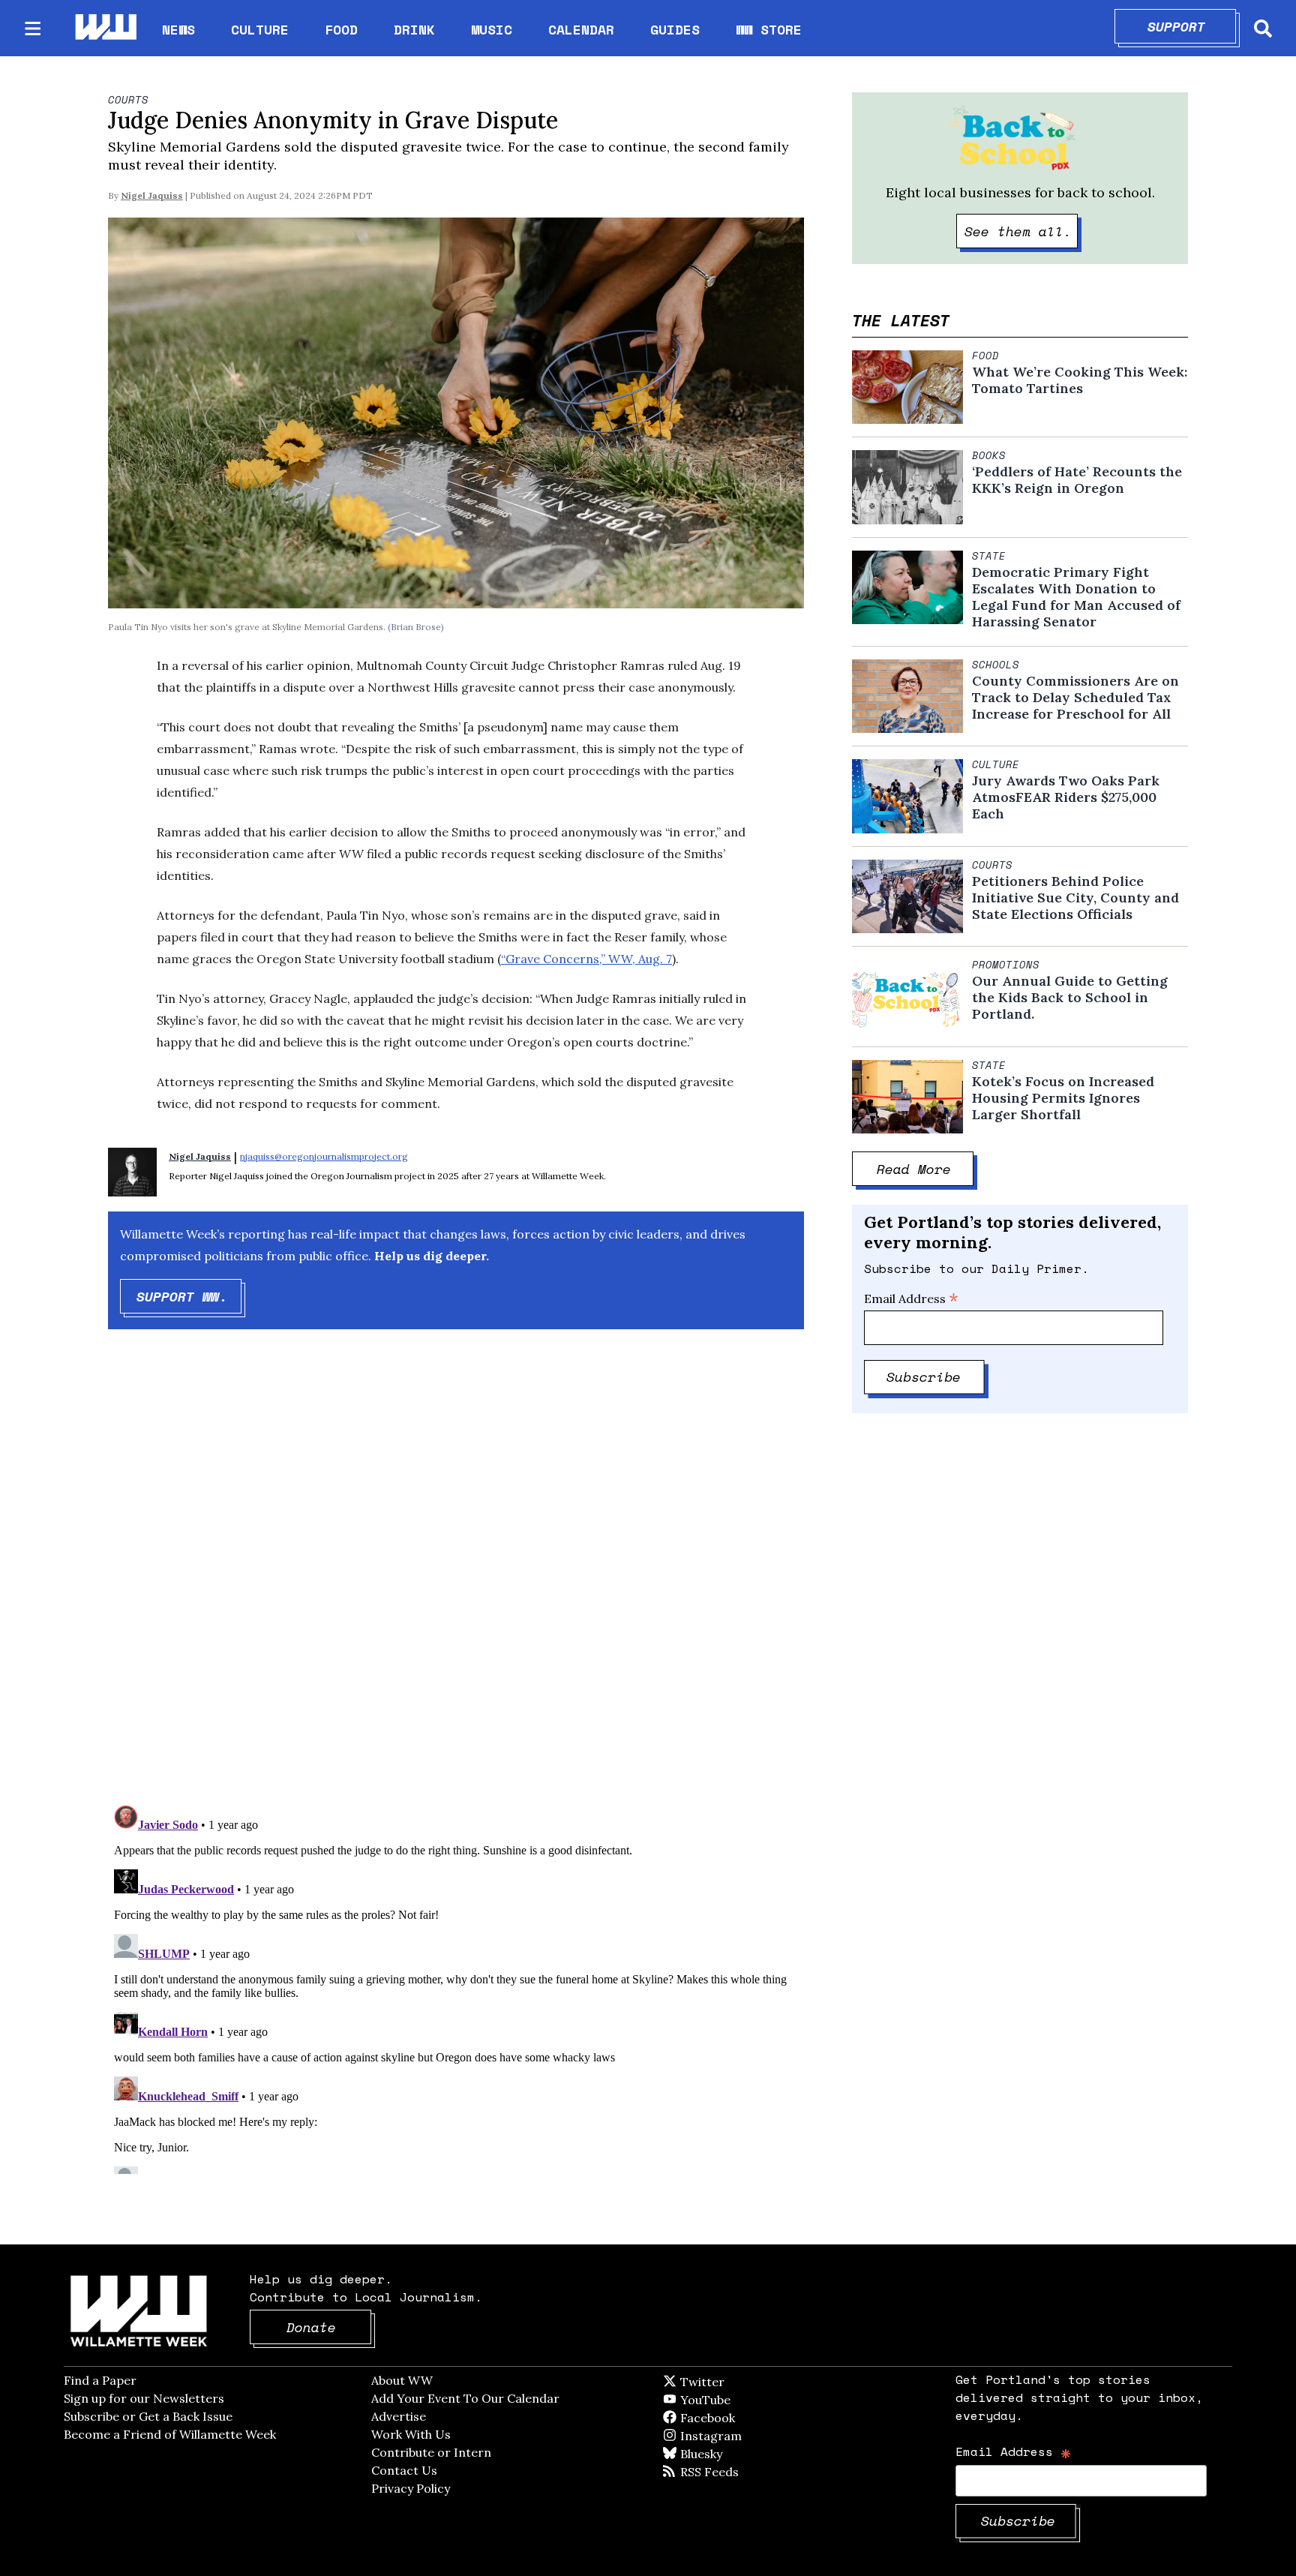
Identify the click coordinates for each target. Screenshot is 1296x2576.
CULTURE (260, 29)
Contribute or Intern (431, 2452)
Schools (996, 665)
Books (989, 455)
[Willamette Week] (105, 28)
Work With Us (411, 2434)
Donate (329, 2327)
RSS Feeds (734, 2472)
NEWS (178, 29)
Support (1192, 26)
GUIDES (675, 29)
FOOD (341, 29)
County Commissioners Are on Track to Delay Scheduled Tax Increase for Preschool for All (1075, 698)
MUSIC (492, 29)
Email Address (911, 1299)
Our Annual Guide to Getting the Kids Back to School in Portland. (1070, 998)
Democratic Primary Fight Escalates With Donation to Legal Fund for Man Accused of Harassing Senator (1076, 597)
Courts (128, 100)
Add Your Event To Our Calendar (465, 2398)
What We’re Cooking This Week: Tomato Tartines (1080, 380)
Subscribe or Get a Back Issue (148, 2416)
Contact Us (404, 2470)
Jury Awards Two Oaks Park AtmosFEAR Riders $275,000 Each (1066, 797)
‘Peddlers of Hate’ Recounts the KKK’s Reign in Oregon (1077, 480)
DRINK (414, 29)
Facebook (751, 2418)
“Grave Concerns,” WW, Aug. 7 (586, 959)
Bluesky (723, 2454)
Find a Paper (100, 2380)
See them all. (1021, 231)
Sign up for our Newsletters (144, 2398)
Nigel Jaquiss (152, 195)
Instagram (742, 2436)
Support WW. (189, 1296)
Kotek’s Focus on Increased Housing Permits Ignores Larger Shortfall (1063, 1098)
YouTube (730, 2400)
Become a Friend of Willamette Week (170, 2434)
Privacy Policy (411, 2488)
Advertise (399, 2416)
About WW (402, 2380)
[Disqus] (456, 1580)
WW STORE (769, 30)
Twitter (739, 2382)
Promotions (1006, 965)
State (989, 556)
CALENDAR (581, 30)
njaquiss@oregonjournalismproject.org (324, 1156)
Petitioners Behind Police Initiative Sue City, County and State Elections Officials (1075, 898)
